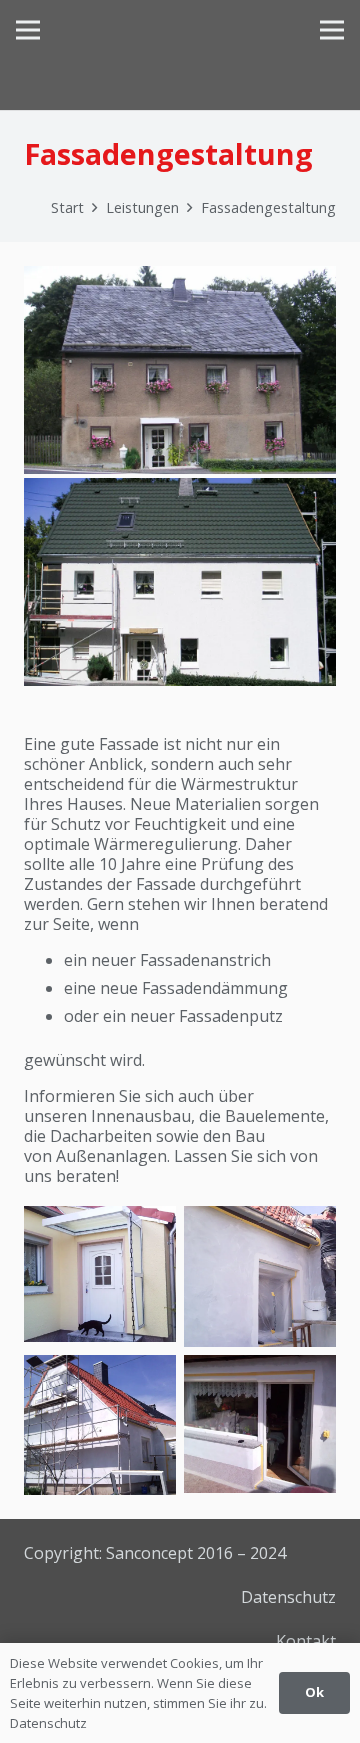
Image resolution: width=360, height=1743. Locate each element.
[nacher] (180, 582)
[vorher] (180, 370)
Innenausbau (141, 1116)
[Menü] (28, 30)
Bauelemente (275, 1116)
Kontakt (306, 1641)
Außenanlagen (111, 1156)
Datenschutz (288, 1597)
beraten (86, 1176)
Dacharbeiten (101, 1136)
